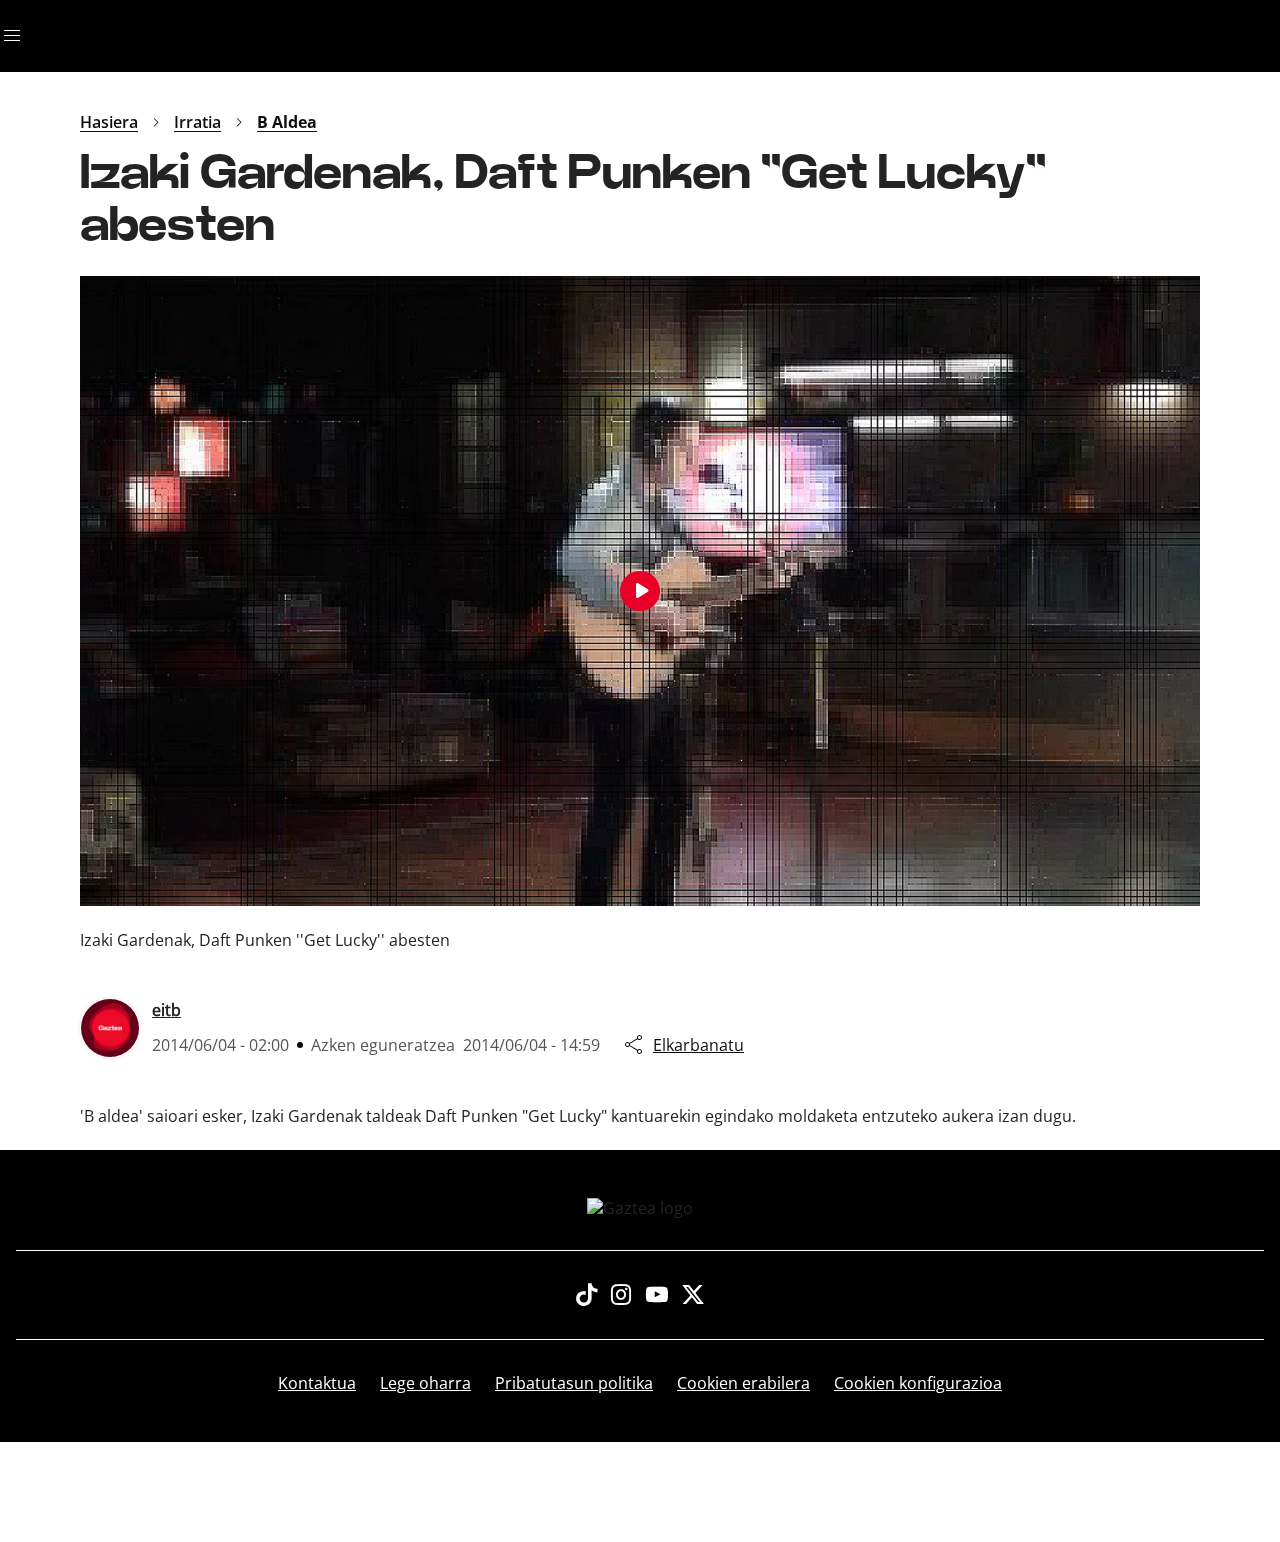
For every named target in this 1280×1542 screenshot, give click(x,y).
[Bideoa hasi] (640, 591)
